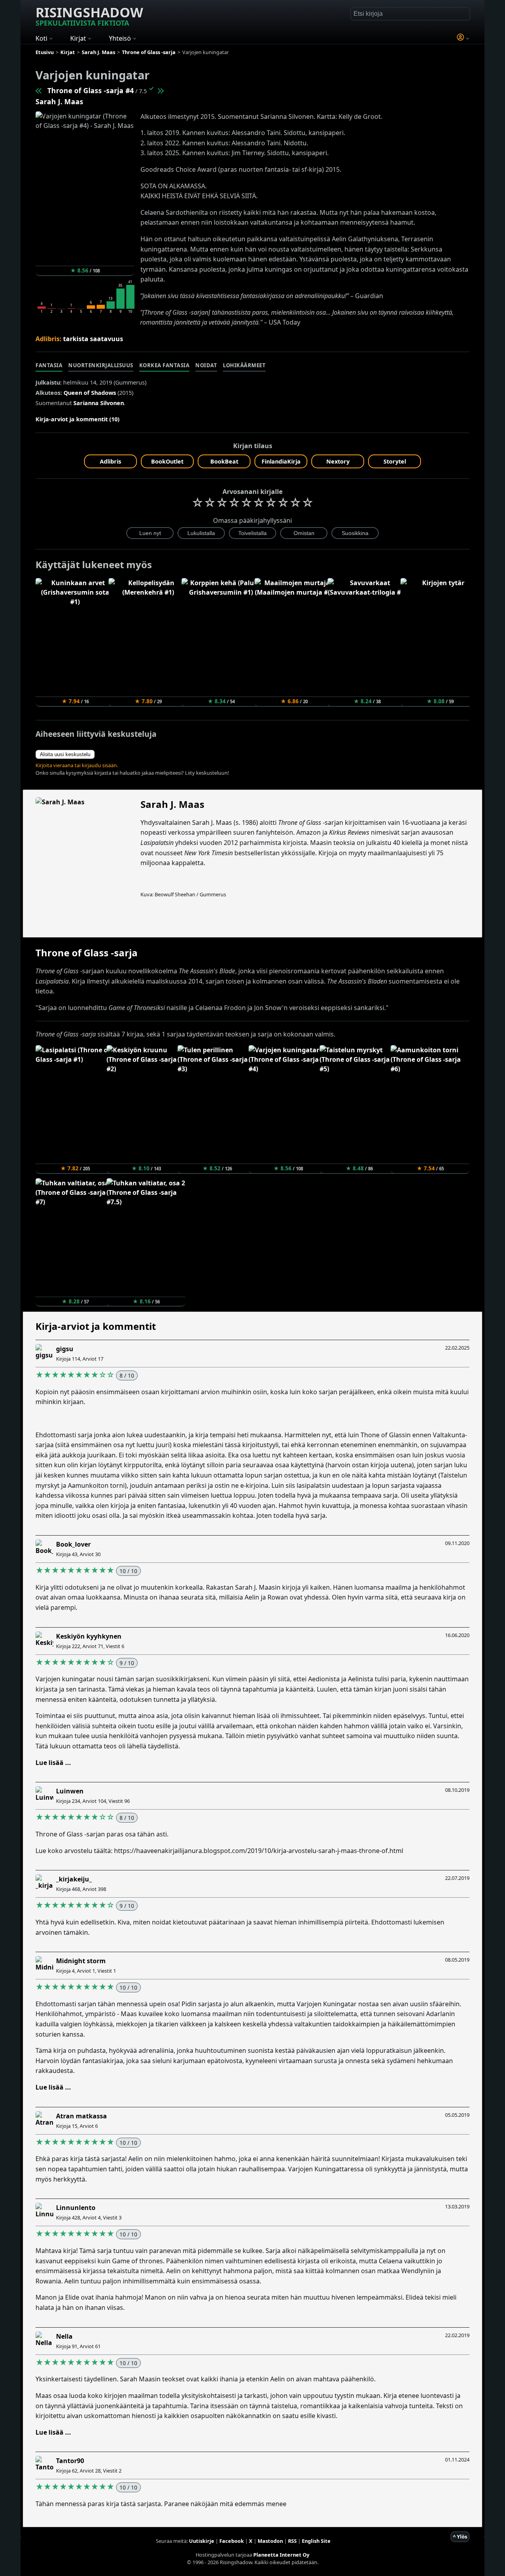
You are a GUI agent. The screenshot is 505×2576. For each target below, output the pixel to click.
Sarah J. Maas (59, 101)
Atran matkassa (81, 2116)
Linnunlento (76, 2208)
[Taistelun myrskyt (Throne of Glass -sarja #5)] (160, 90)
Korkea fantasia (165, 365)
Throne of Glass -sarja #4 (91, 90)
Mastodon (270, 2541)
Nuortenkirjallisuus (101, 365)
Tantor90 (70, 2461)
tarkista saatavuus (93, 339)
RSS (292, 2541)
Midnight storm (81, 1961)
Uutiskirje (202, 2541)
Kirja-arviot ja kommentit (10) (78, 419)
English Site (316, 2541)
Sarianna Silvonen (99, 403)
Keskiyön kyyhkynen (89, 1636)
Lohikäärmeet (244, 365)
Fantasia (49, 365)
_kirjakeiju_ (74, 1879)
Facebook (232, 2541)
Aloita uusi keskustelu (65, 754)
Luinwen (70, 1791)
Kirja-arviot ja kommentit (96, 1326)
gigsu (65, 1349)
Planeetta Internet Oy (281, 2555)
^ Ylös (460, 2537)
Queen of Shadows (90, 393)
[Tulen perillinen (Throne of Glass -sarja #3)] (39, 90)
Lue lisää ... (53, 1763)
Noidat (206, 365)
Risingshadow (89, 15)
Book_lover (73, 1544)
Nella (64, 2336)
